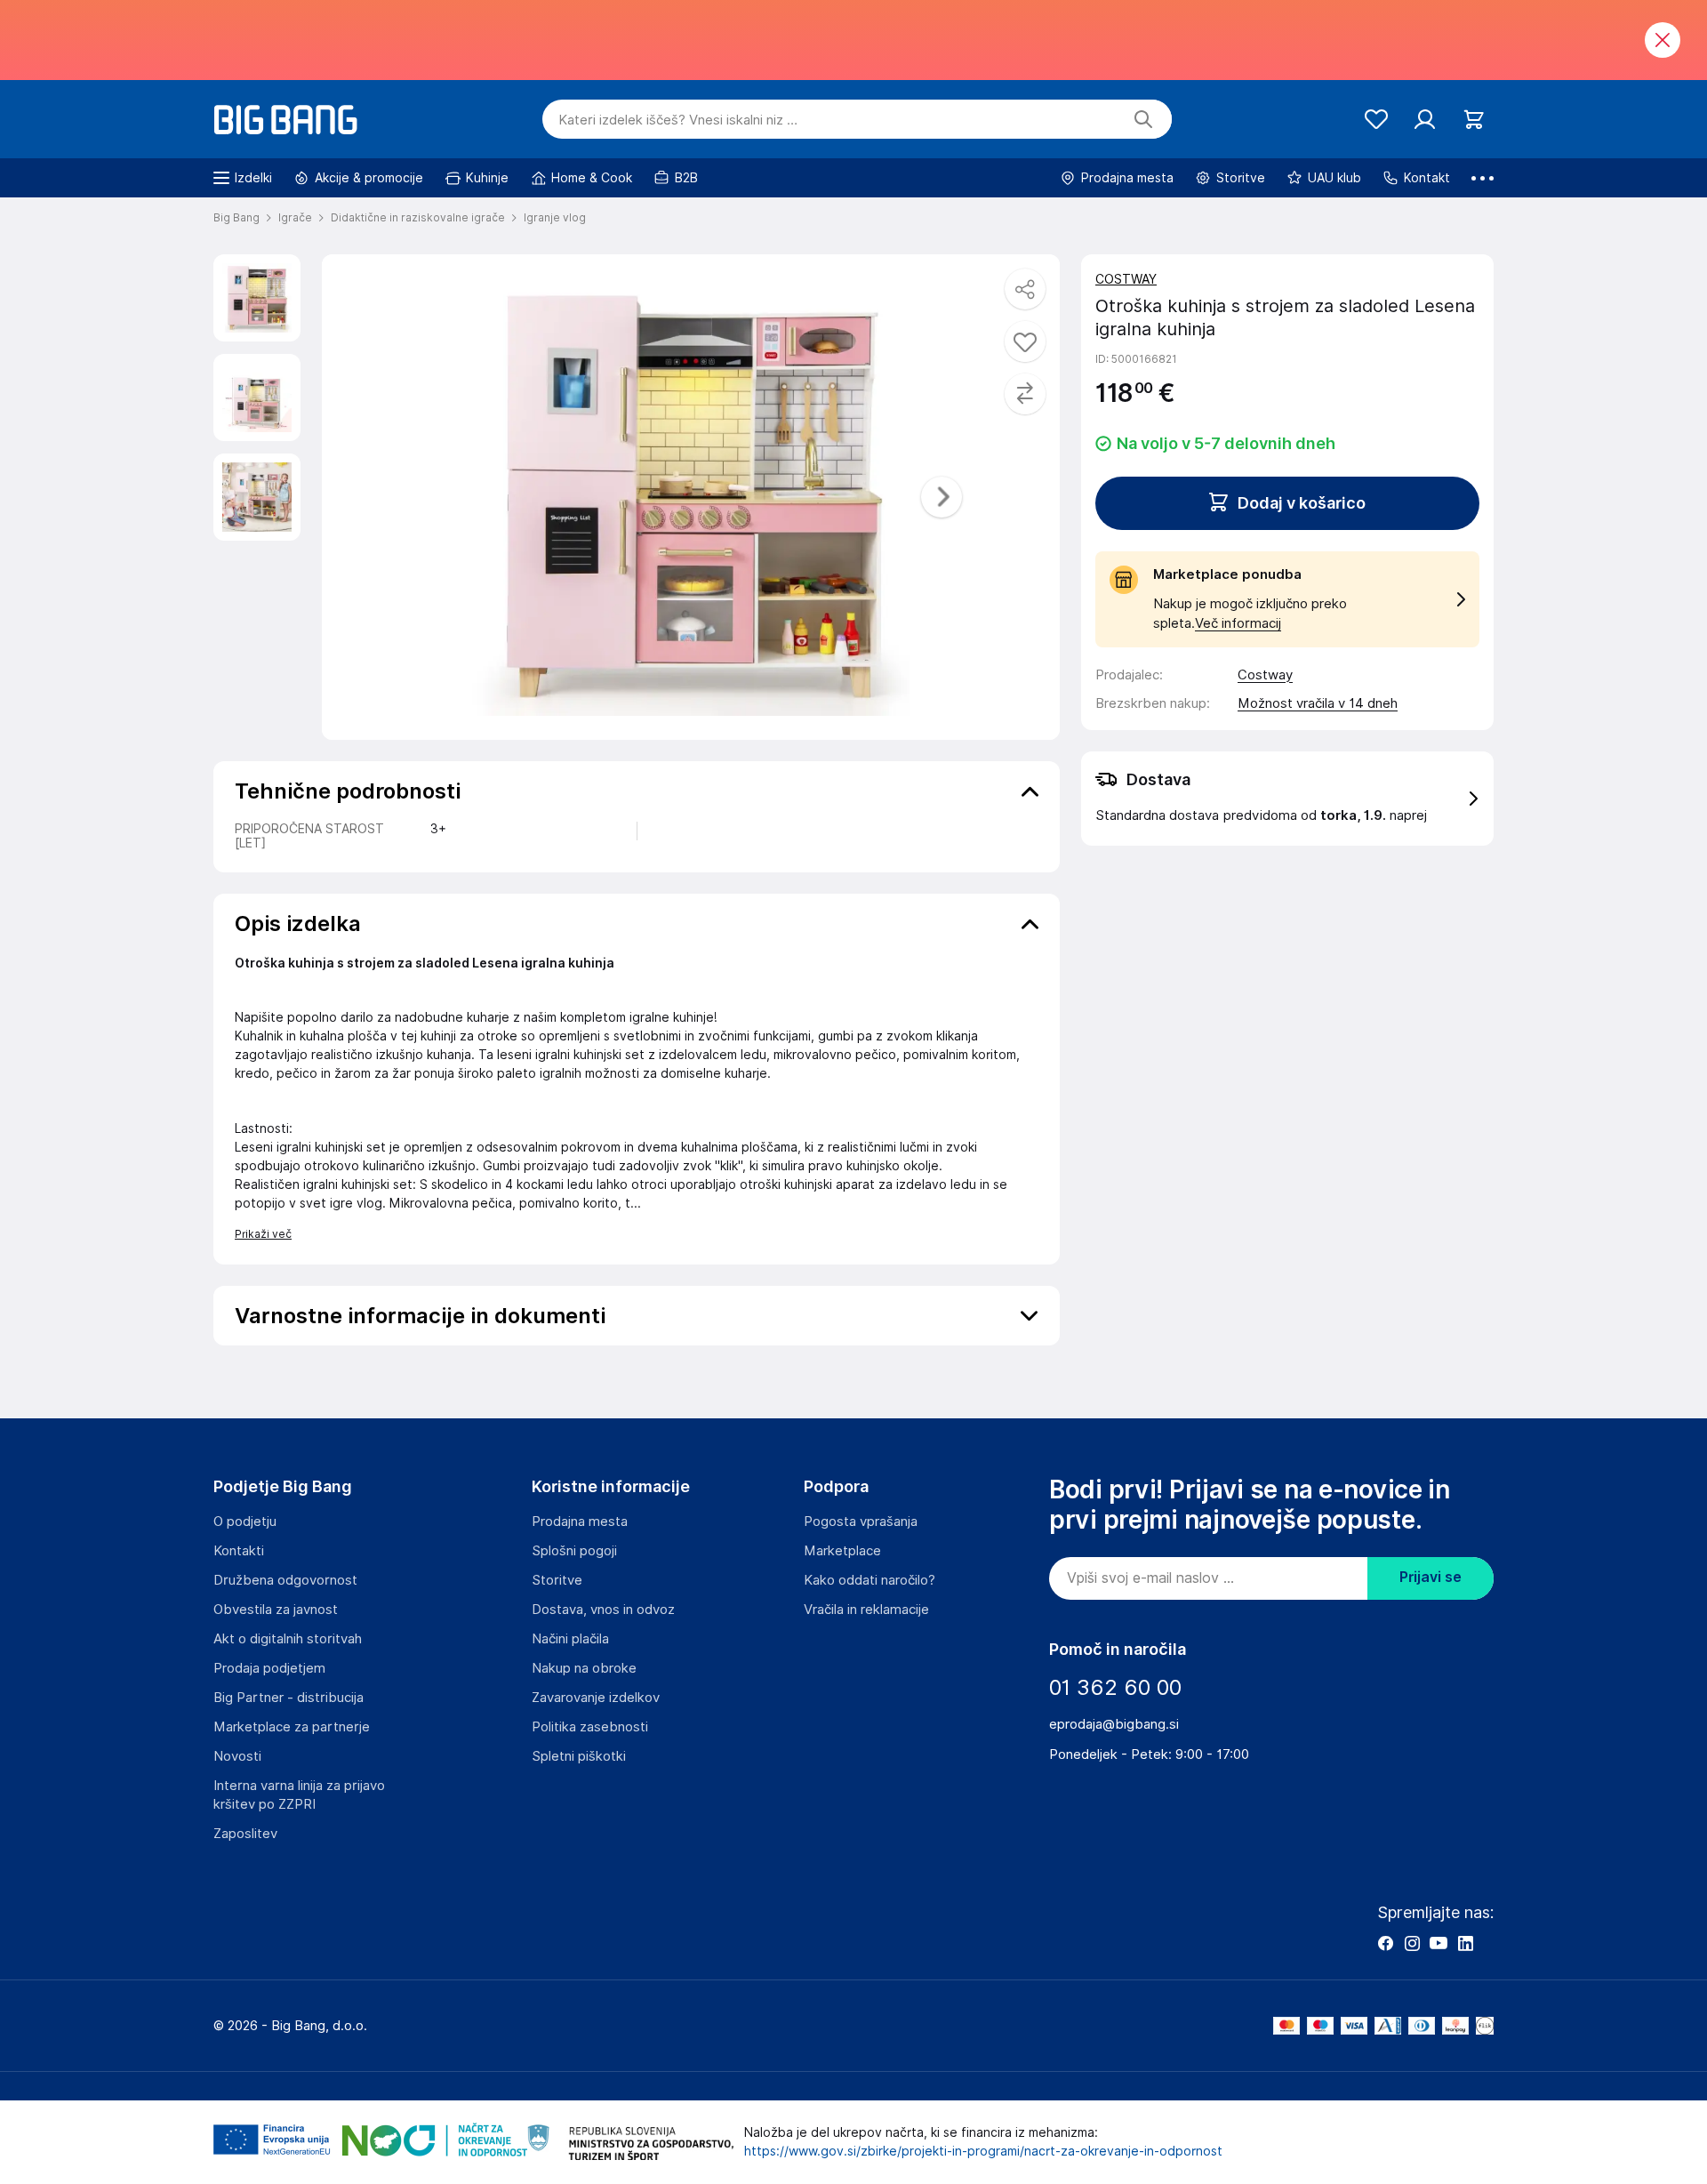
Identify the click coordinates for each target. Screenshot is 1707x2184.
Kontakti (239, 1551)
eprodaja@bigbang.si (1114, 1724)
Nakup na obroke (584, 1668)
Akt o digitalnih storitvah (288, 1639)
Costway (1265, 675)
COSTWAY (1126, 279)
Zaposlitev (245, 1834)
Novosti (237, 1756)
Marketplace (842, 1551)
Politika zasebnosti (590, 1727)
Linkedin (1465, 1943)
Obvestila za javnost (276, 1610)
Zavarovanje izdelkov (596, 1698)
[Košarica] (1474, 120)
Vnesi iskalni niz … (678, 120)
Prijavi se (1431, 1577)
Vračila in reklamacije (866, 1610)
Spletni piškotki (579, 1756)
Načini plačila (570, 1639)
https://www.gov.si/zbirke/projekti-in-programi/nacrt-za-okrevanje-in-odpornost (983, 2151)
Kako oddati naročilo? (870, 1580)
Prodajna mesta (580, 1522)
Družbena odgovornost (285, 1580)
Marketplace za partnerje (292, 1727)
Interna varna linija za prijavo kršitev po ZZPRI (299, 1795)
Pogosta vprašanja (861, 1522)
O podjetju (245, 1522)
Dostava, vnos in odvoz (603, 1610)
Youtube (1439, 1943)
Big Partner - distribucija (289, 1698)
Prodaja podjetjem (269, 1668)
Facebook (1385, 1943)
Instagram (1412, 1943)
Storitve (557, 1580)
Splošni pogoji (574, 1551)
